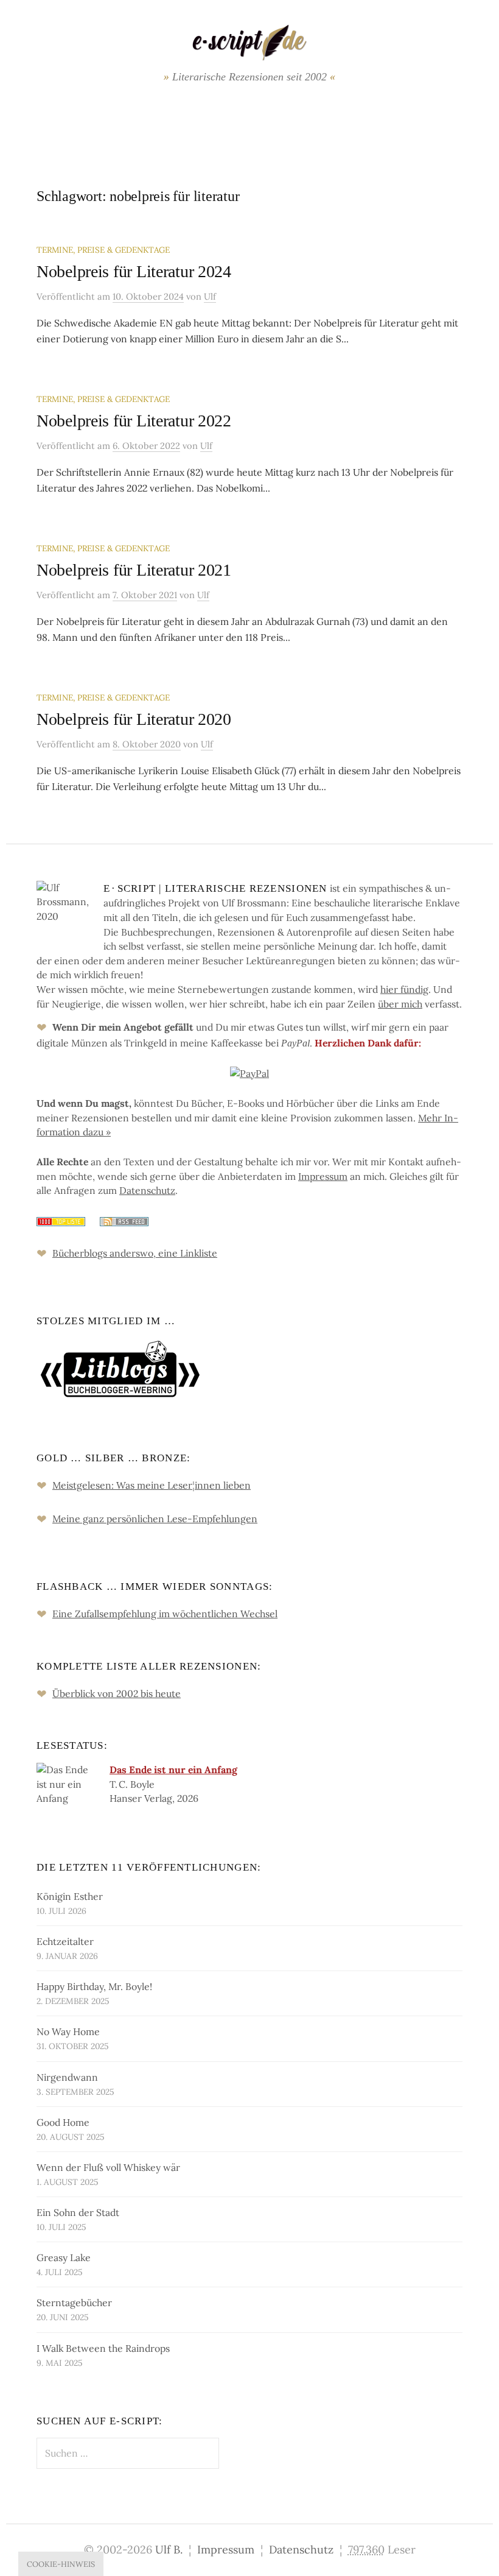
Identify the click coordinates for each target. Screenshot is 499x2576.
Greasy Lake (64, 2257)
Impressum (226, 2550)
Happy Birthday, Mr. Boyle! (94, 1986)
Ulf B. (169, 2550)
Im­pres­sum (323, 1176)
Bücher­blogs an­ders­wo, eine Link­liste (135, 1253)
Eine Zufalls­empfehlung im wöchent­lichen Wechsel (165, 1614)
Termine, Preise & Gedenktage (103, 250)
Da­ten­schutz (147, 1190)
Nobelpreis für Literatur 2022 (134, 421)
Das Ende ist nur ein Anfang (173, 1770)
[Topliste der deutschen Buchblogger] (61, 1220)
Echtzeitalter (65, 1941)
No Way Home (68, 2031)
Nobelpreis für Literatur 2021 (134, 570)
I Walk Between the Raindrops (103, 2348)
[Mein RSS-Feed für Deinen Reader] (118, 1220)
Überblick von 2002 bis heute (117, 1693)
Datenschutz (301, 2550)
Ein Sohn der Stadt (78, 2212)
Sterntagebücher (74, 2303)
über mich (400, 1004)
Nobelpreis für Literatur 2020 (134, 719)
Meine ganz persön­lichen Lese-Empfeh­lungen (155, 1519)
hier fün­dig (404, 989)
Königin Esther (70, 1896)
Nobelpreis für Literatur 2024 (134, 271)
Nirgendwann (67, 2077)
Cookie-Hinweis (61, 2564)
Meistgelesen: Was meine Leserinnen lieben (152, 1485)
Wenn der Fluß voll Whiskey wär (108, 2167)
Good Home (63, 2122)
